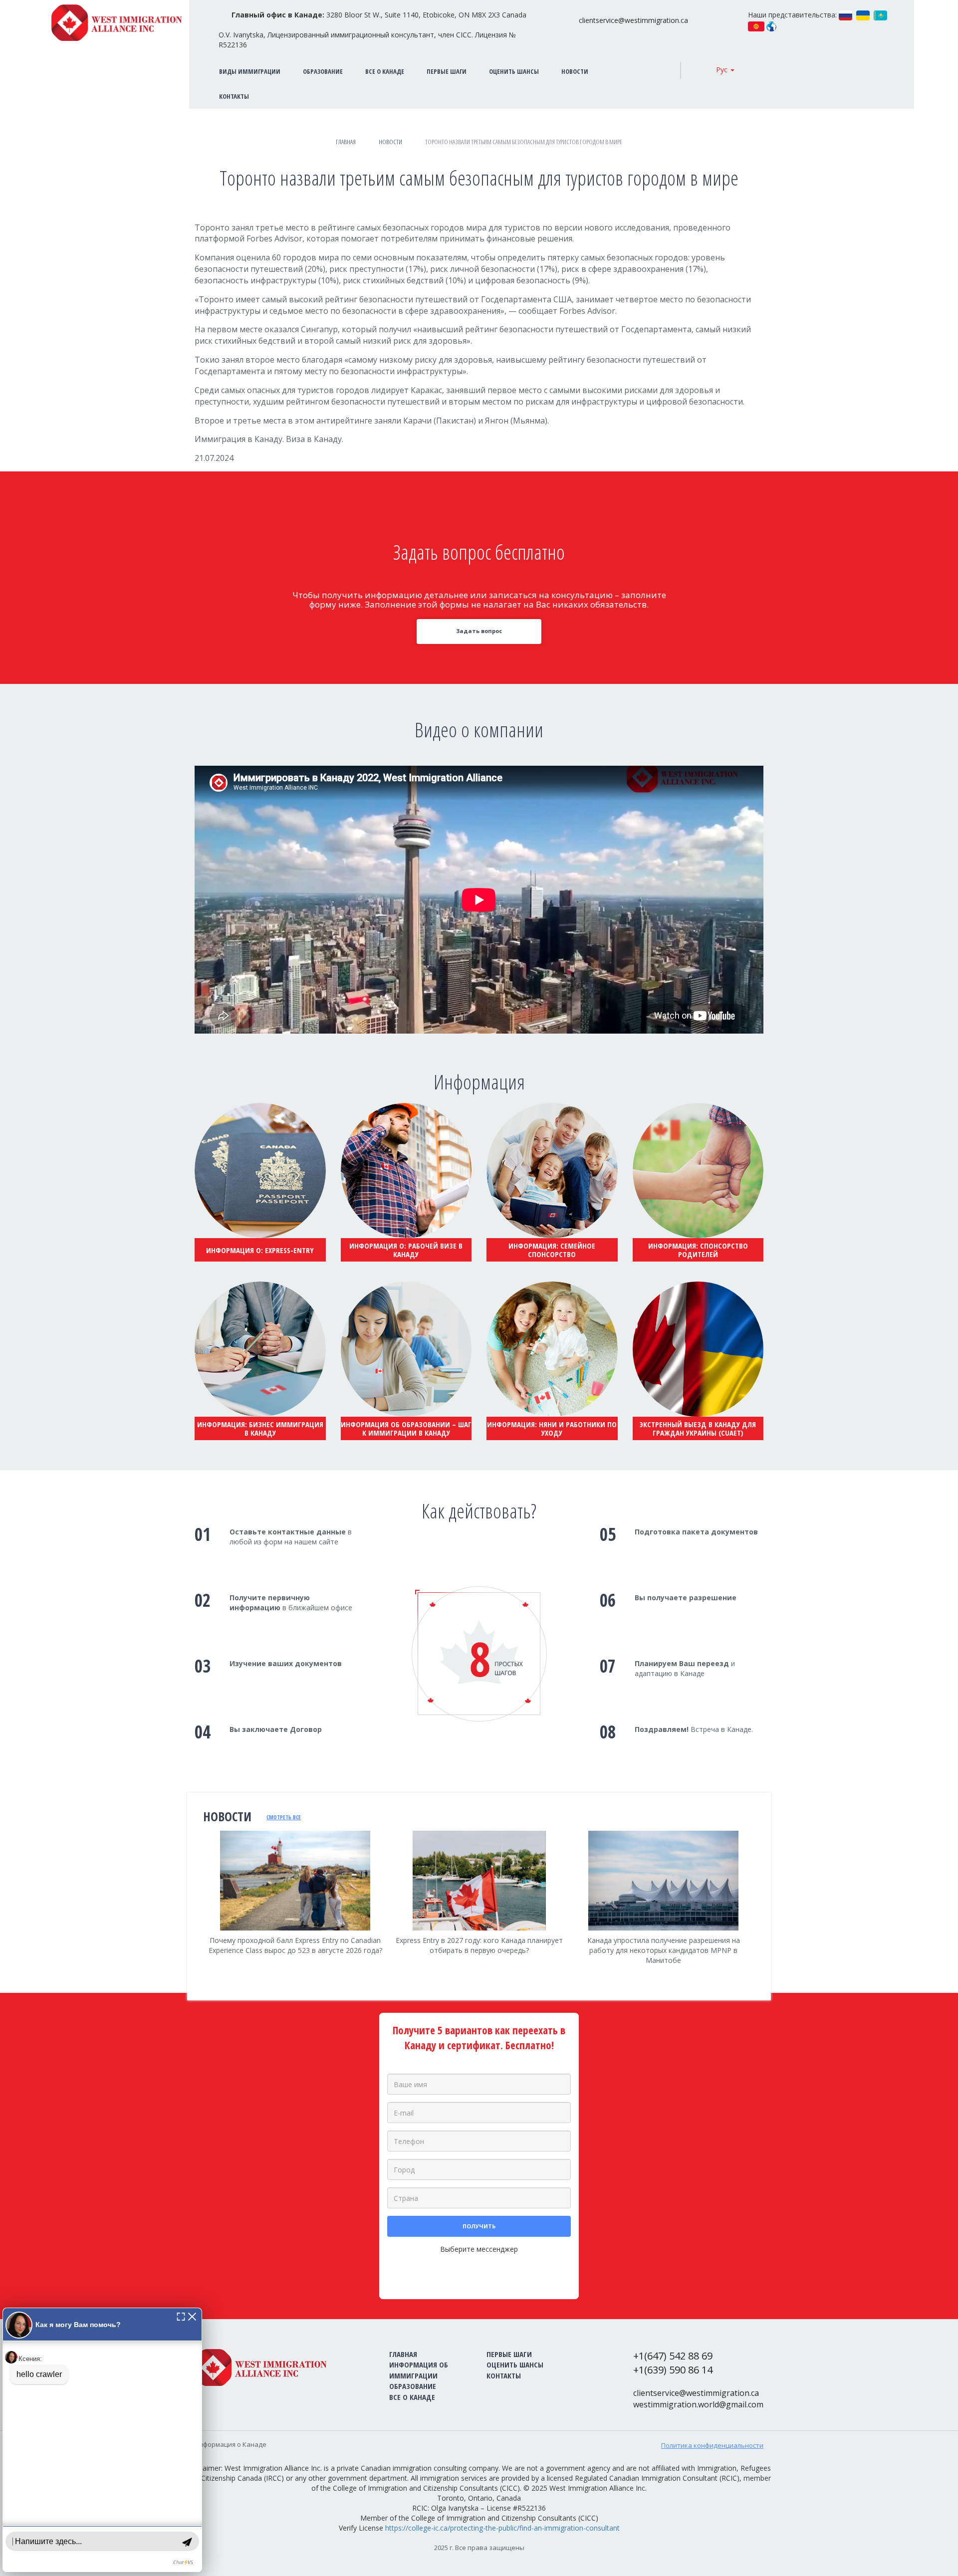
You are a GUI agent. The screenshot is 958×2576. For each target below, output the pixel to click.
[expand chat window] (181, 2316)
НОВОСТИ (575, 71)
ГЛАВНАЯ (403, 2354)
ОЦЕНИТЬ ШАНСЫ (514, 71)
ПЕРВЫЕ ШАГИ (447, 71)
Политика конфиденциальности (712, 2445)
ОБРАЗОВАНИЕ (323, 71)
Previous (194, 1911)
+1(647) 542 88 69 (673, 2356)
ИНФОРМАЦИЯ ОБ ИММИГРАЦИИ (419, 2370)
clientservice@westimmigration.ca (633, 20)
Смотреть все (284, 1817)
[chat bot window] (102, 2440)
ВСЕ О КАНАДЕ (385, 71)
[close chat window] (192, 2316)
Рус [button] (723, 70)
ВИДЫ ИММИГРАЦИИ (250, 71)
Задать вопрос (479, 631)
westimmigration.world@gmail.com (698, 2404)
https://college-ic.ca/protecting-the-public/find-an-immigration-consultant (502, 2528)
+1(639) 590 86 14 (673, 2370)
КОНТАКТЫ (504, 2375)
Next (764, 1917)
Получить (479, 2226)
